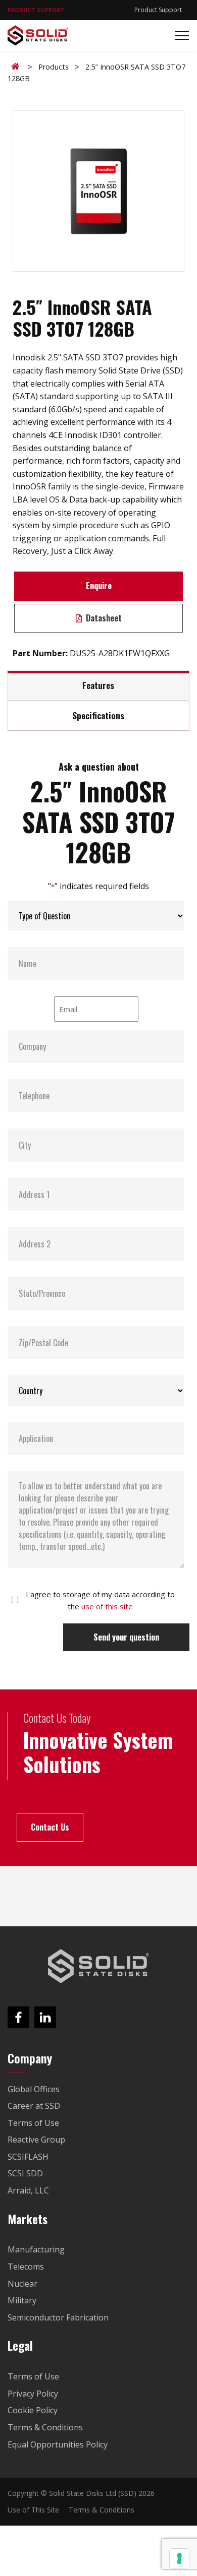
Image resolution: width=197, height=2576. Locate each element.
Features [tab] (98, 685)
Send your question (126, 1637)
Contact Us (50, 1827)
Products (54, 67)
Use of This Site (33, 2510)
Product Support (158, 10)
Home (17, 67)
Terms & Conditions (102, 2510)
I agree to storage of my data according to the (100, 1600)
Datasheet (103, 618)
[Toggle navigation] (179, 36)
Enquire (99, 586)
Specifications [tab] (98, 715)
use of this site (107, 1606)
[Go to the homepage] (98, 1966)
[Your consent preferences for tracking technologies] (179, 2558)
